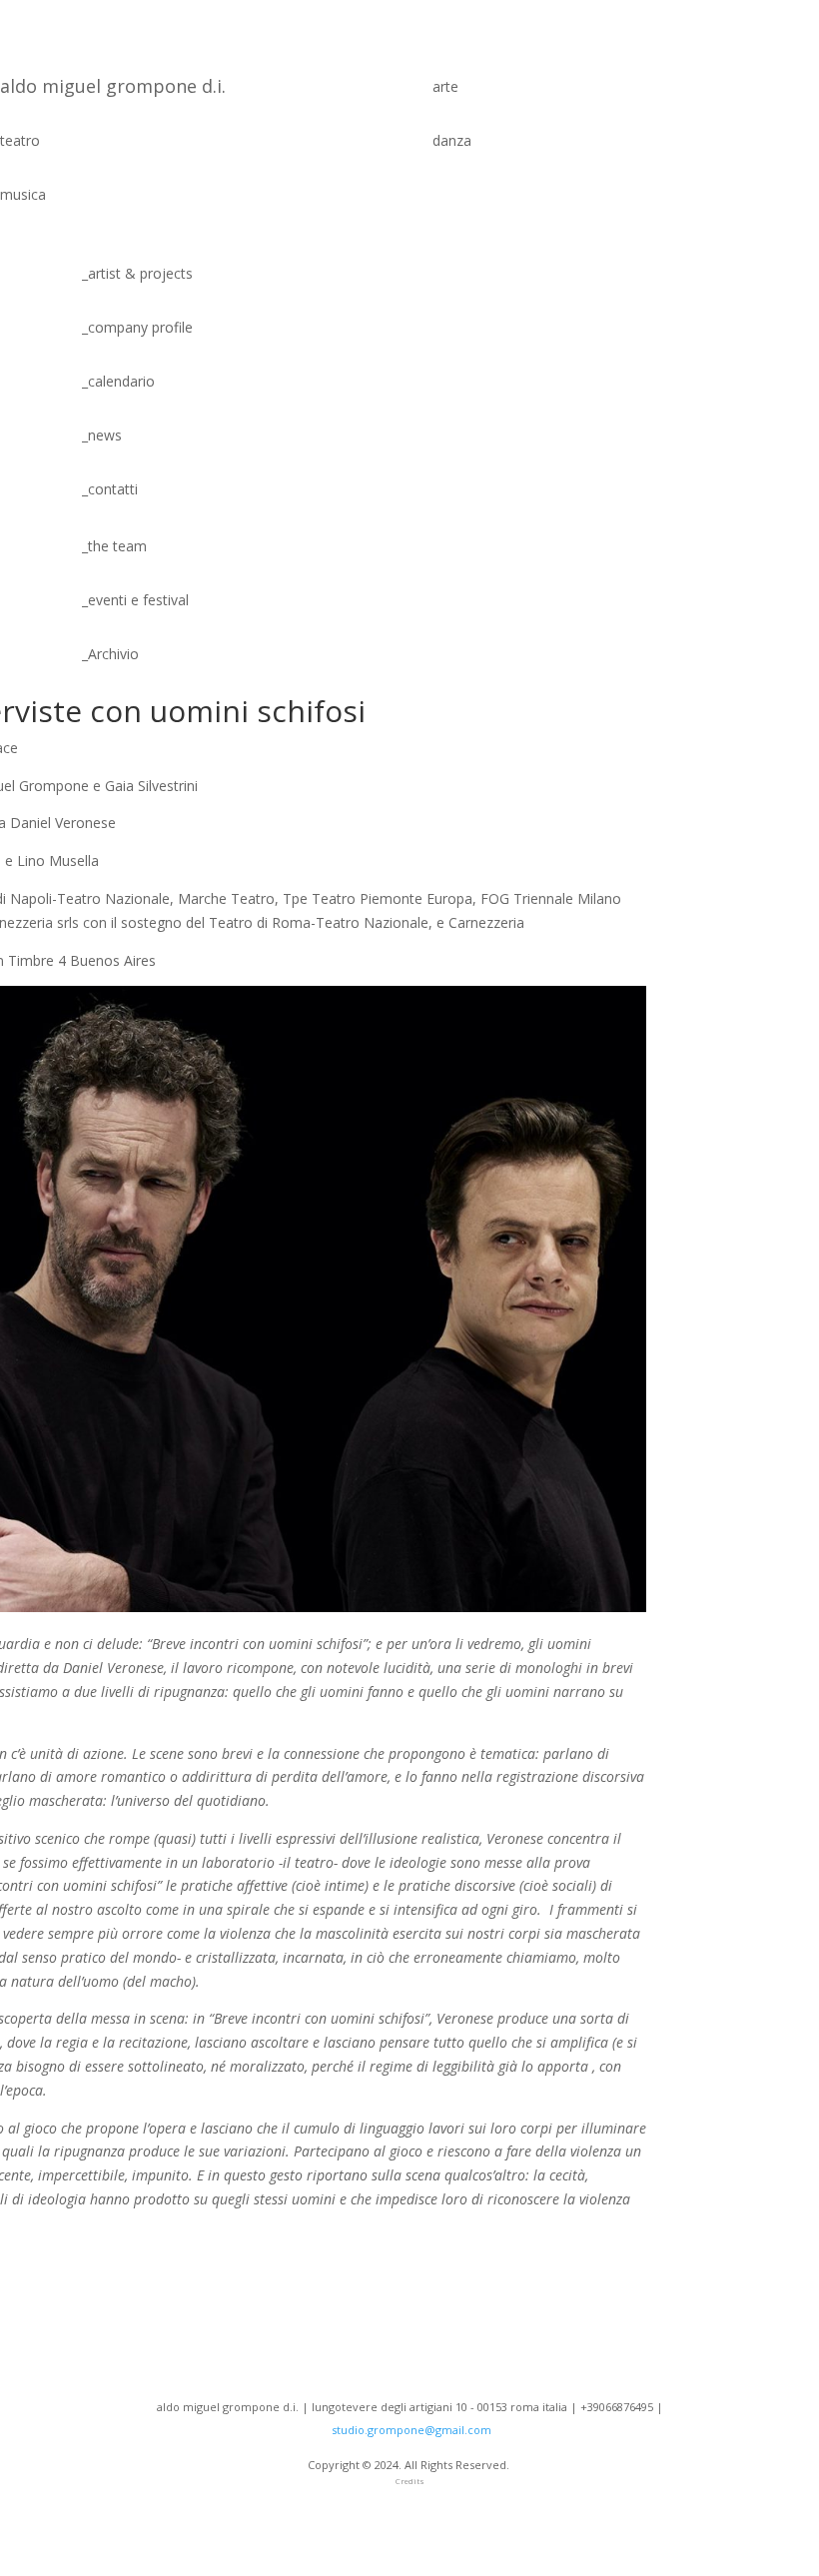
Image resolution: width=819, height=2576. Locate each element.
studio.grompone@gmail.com (411, 2430)
